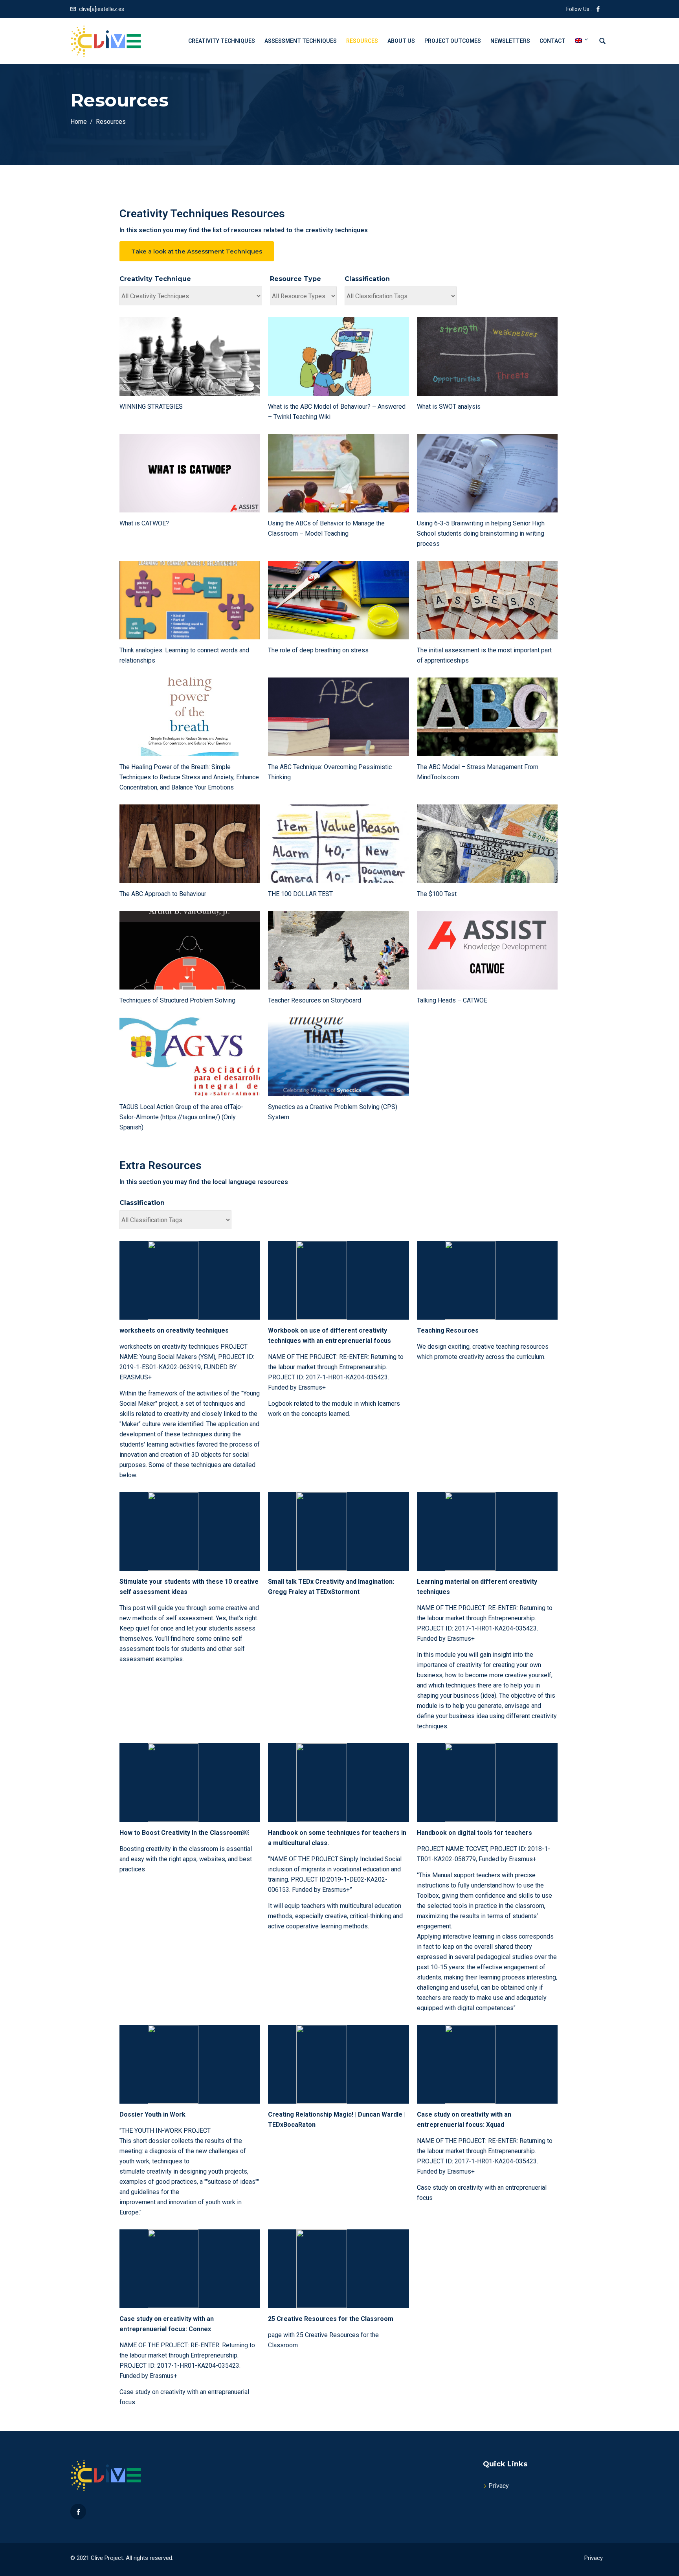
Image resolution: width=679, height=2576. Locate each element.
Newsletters (510, 41)
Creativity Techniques (222, 41)
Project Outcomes (453, 41)
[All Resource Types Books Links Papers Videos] (303, 296)
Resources (362, 41)
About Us (401, 41)
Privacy (499, 2486)
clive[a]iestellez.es (102, 9)
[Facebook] (78, 2512)
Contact (552, 41)
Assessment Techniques (301, 41)
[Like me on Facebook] (598, 9)
